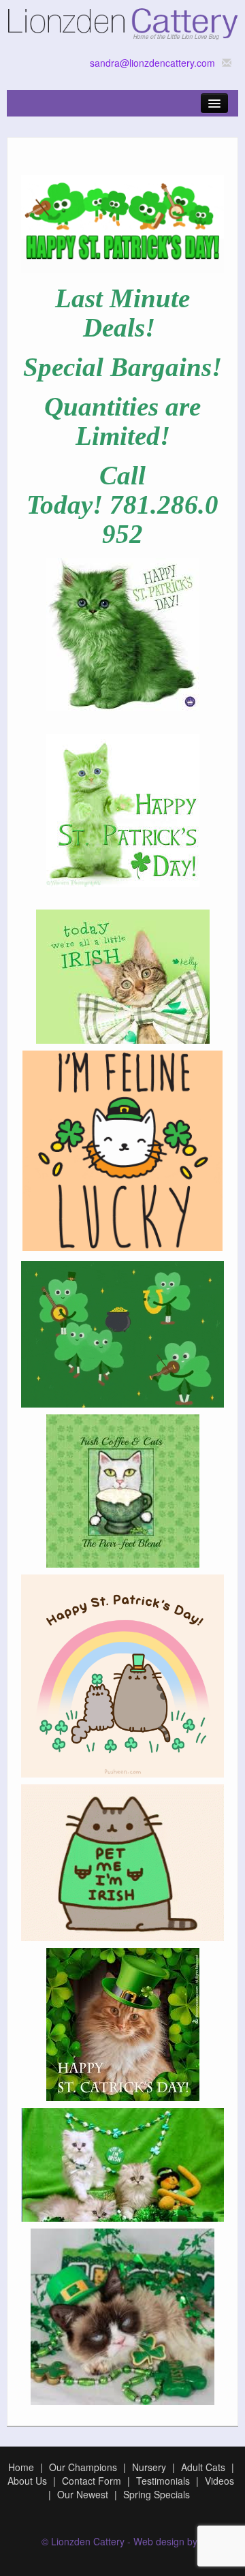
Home (21, 2467)
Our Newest (83, 2494)
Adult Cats (203, 2467)
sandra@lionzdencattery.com (152, 63)
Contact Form (92, 2481)
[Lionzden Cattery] (122, 21)
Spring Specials (157, 2494)
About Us (27, 2481)
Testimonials (163, 2481)
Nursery (149, 2467)
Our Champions (83, 2467)
